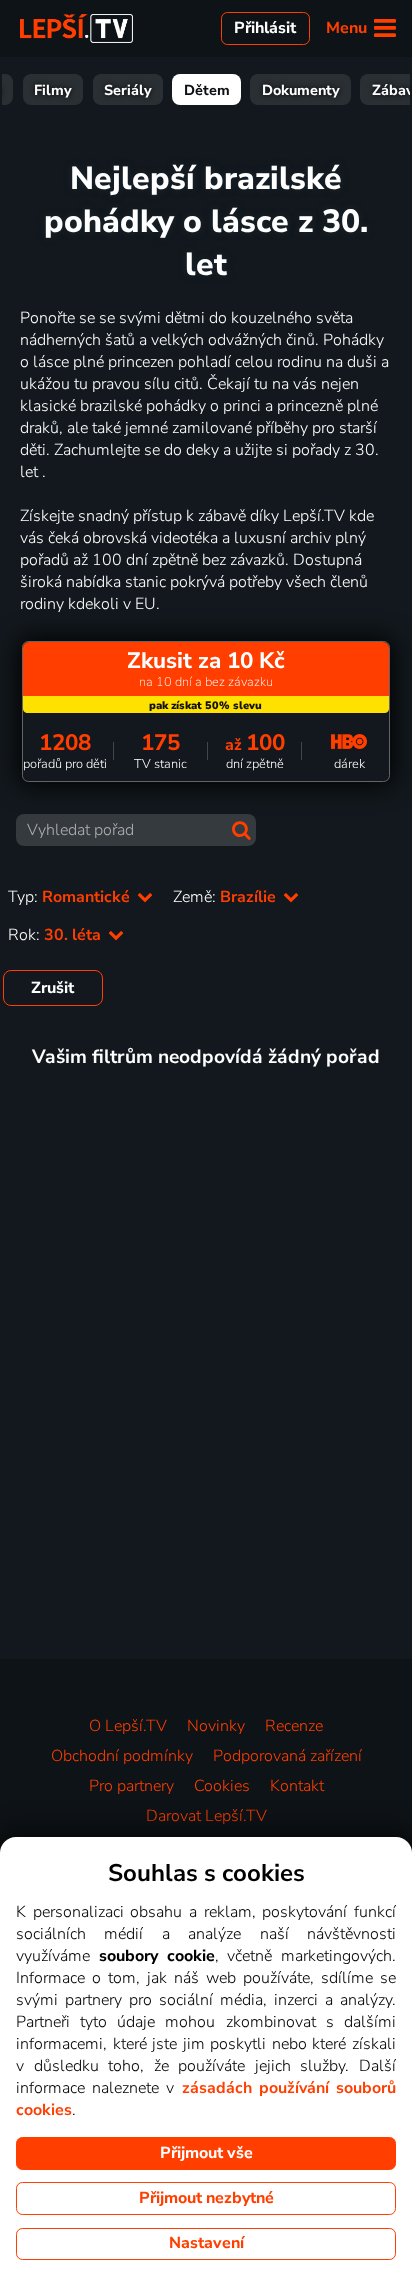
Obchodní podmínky (122, 1756)
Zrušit (52, 988)
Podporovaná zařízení (287, 1756)
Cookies (222, 1786)
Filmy (53, 90)
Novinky (216, 1726)
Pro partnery (131, 1786)
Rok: (56, 935)
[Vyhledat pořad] (241, 830)
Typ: (71, 897)
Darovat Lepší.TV (206, 1816)
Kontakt (297, 1786)
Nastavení (206, 2243)
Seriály (128, 90)
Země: (226, 897)
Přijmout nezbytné (206, 2198)
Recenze (294, 1726)
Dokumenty (301, 90)
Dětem (207, 90)
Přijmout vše (206, 2153)
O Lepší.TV (128, 1726)
